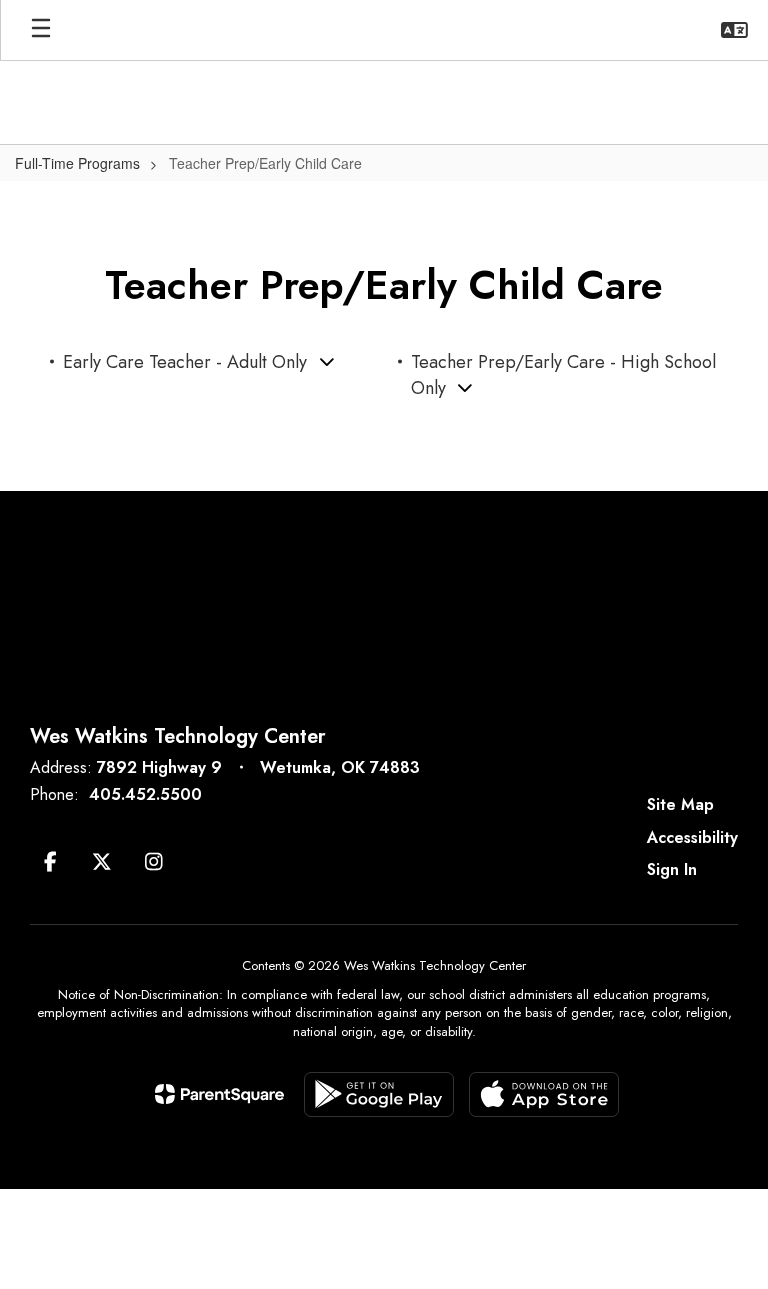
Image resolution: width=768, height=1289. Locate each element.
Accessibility (692, 837)
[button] (734, 30)
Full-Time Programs (77, 163)
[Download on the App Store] (544, 1094)
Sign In (672, 869)
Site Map (680, 804)
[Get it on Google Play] (379, 1094)
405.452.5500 (145, 794)
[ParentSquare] (219, 1094)
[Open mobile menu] (41, 30)
